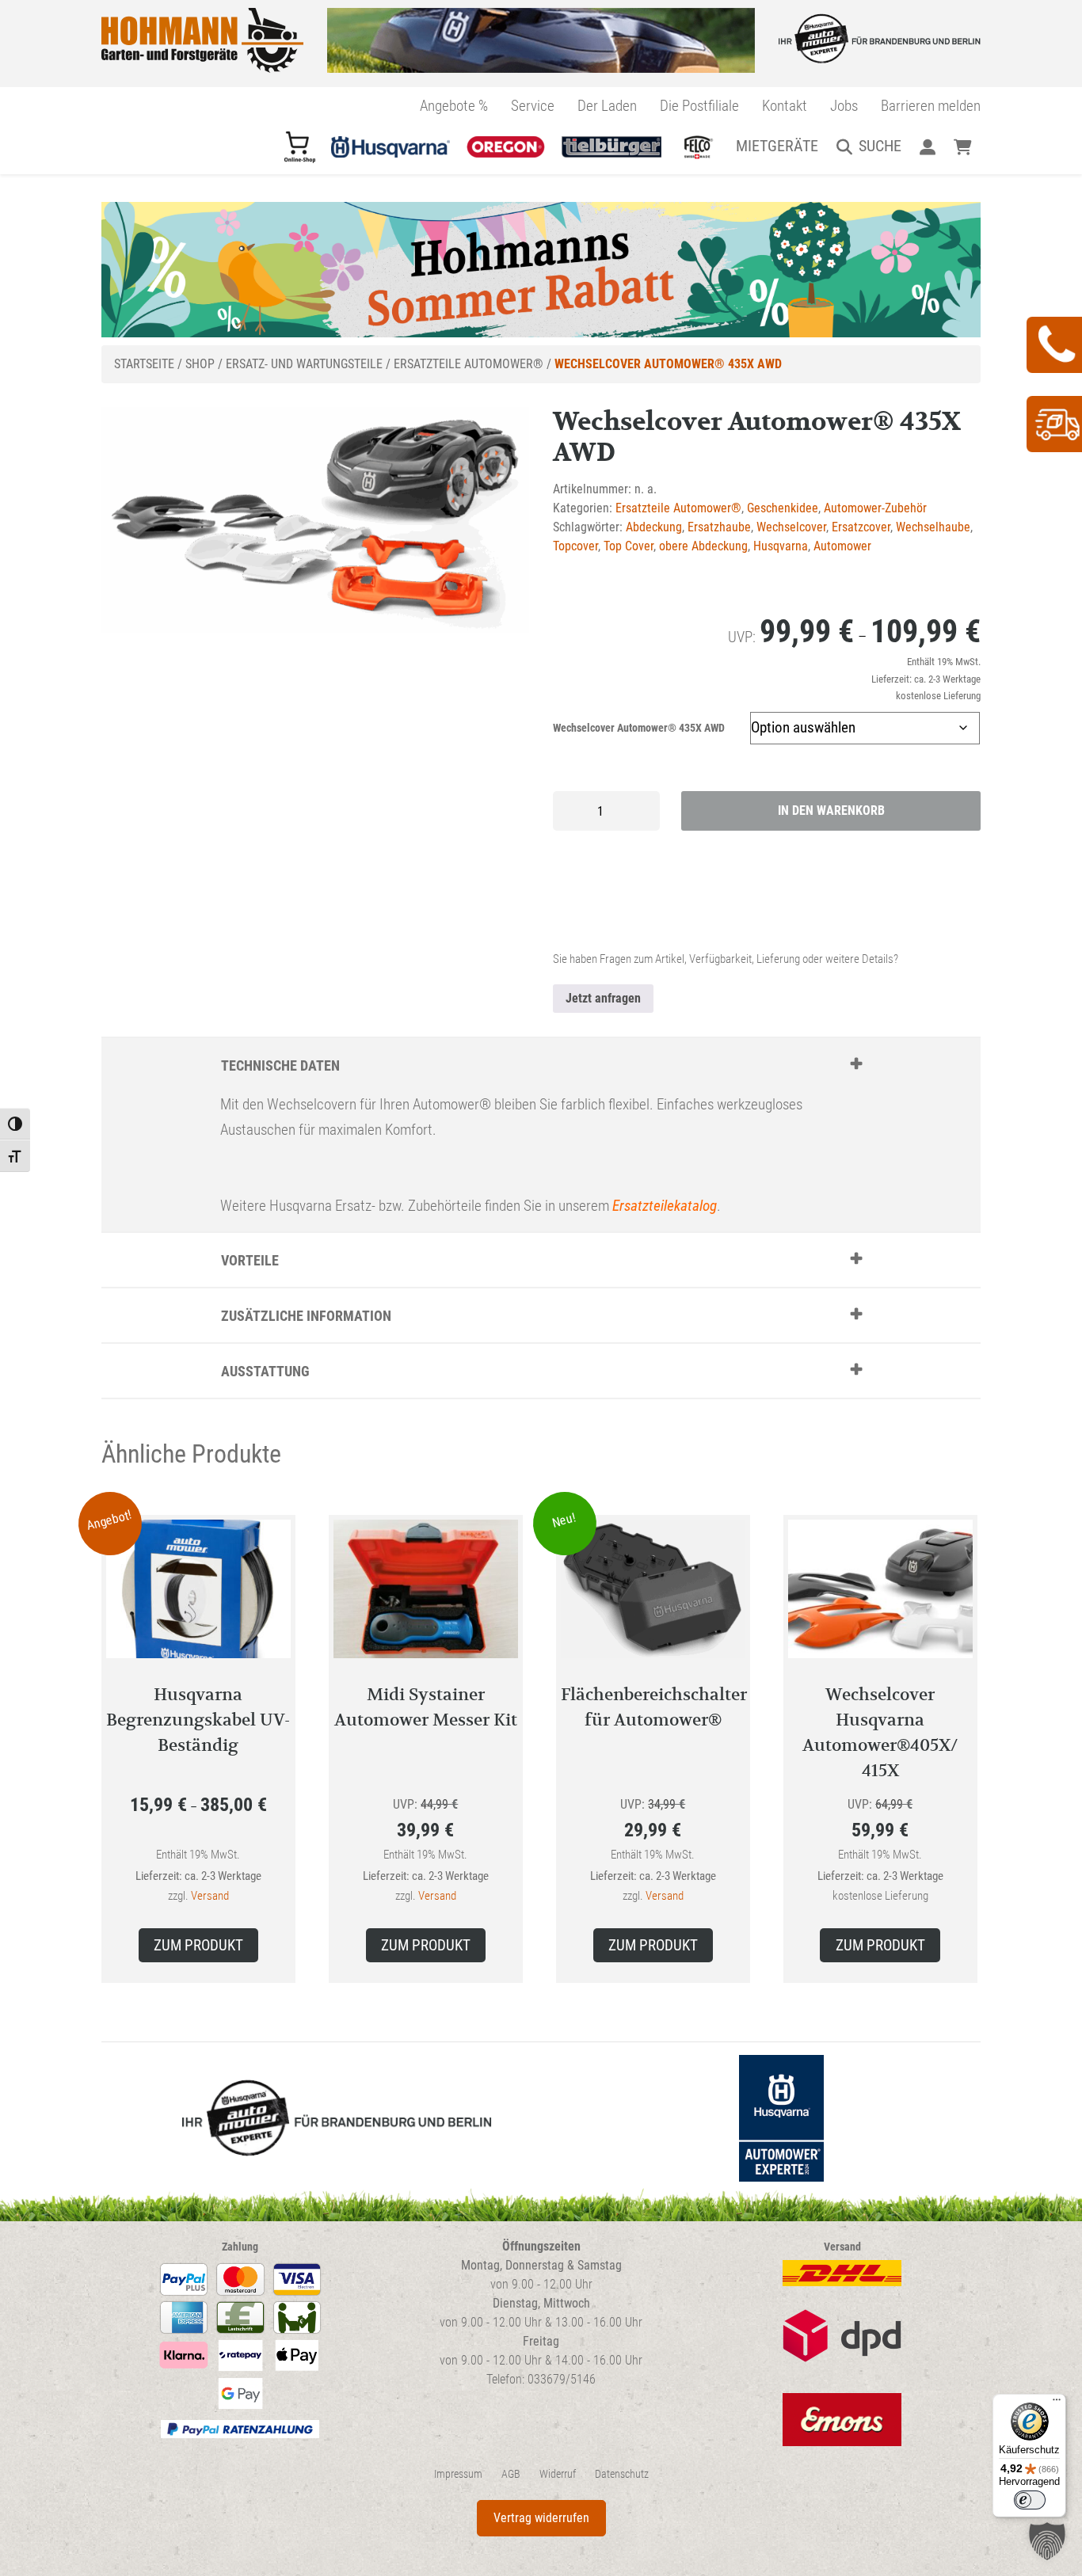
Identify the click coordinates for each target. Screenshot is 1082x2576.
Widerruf (558, 2474)
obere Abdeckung (703, 546)
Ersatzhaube (719, 527)
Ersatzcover (861, 527)
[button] (1047, 2541)
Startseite (144, 364)
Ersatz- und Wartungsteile (304, 364)
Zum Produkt (198, 1945)
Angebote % (454, 106)
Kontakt (785, 106)
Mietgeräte (777, 146)
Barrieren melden (931, 106)
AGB (511, 2474)
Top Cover (629, 546)
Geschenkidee (783, 508)
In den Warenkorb (831, 810)
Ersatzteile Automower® (469, 364)
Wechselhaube (933, 527)
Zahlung (240, 2247)
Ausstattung (265, 1371)
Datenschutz (622, 2474)
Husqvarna (781, 546)
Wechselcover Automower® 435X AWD (639, 728)
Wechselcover (791, 527)
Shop (200, 364)
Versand (210, 1896)
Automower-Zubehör (875, 508)
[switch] (1030, 2500)
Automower (842, 546)
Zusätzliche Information (306, 1316)
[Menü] (1057, 2403)
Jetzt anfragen (603, 998)
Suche (880, 146)
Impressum (458, 2474)
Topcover (575, 546)
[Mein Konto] (927, 146)
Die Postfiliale (699, 106)
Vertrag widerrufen (541, 2518)
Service (533, 106)
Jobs (844, 106)
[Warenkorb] (963, 146)
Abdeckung (654, 527)
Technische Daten (280, 1065)
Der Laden (607, 106)
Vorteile (250, 1260)
